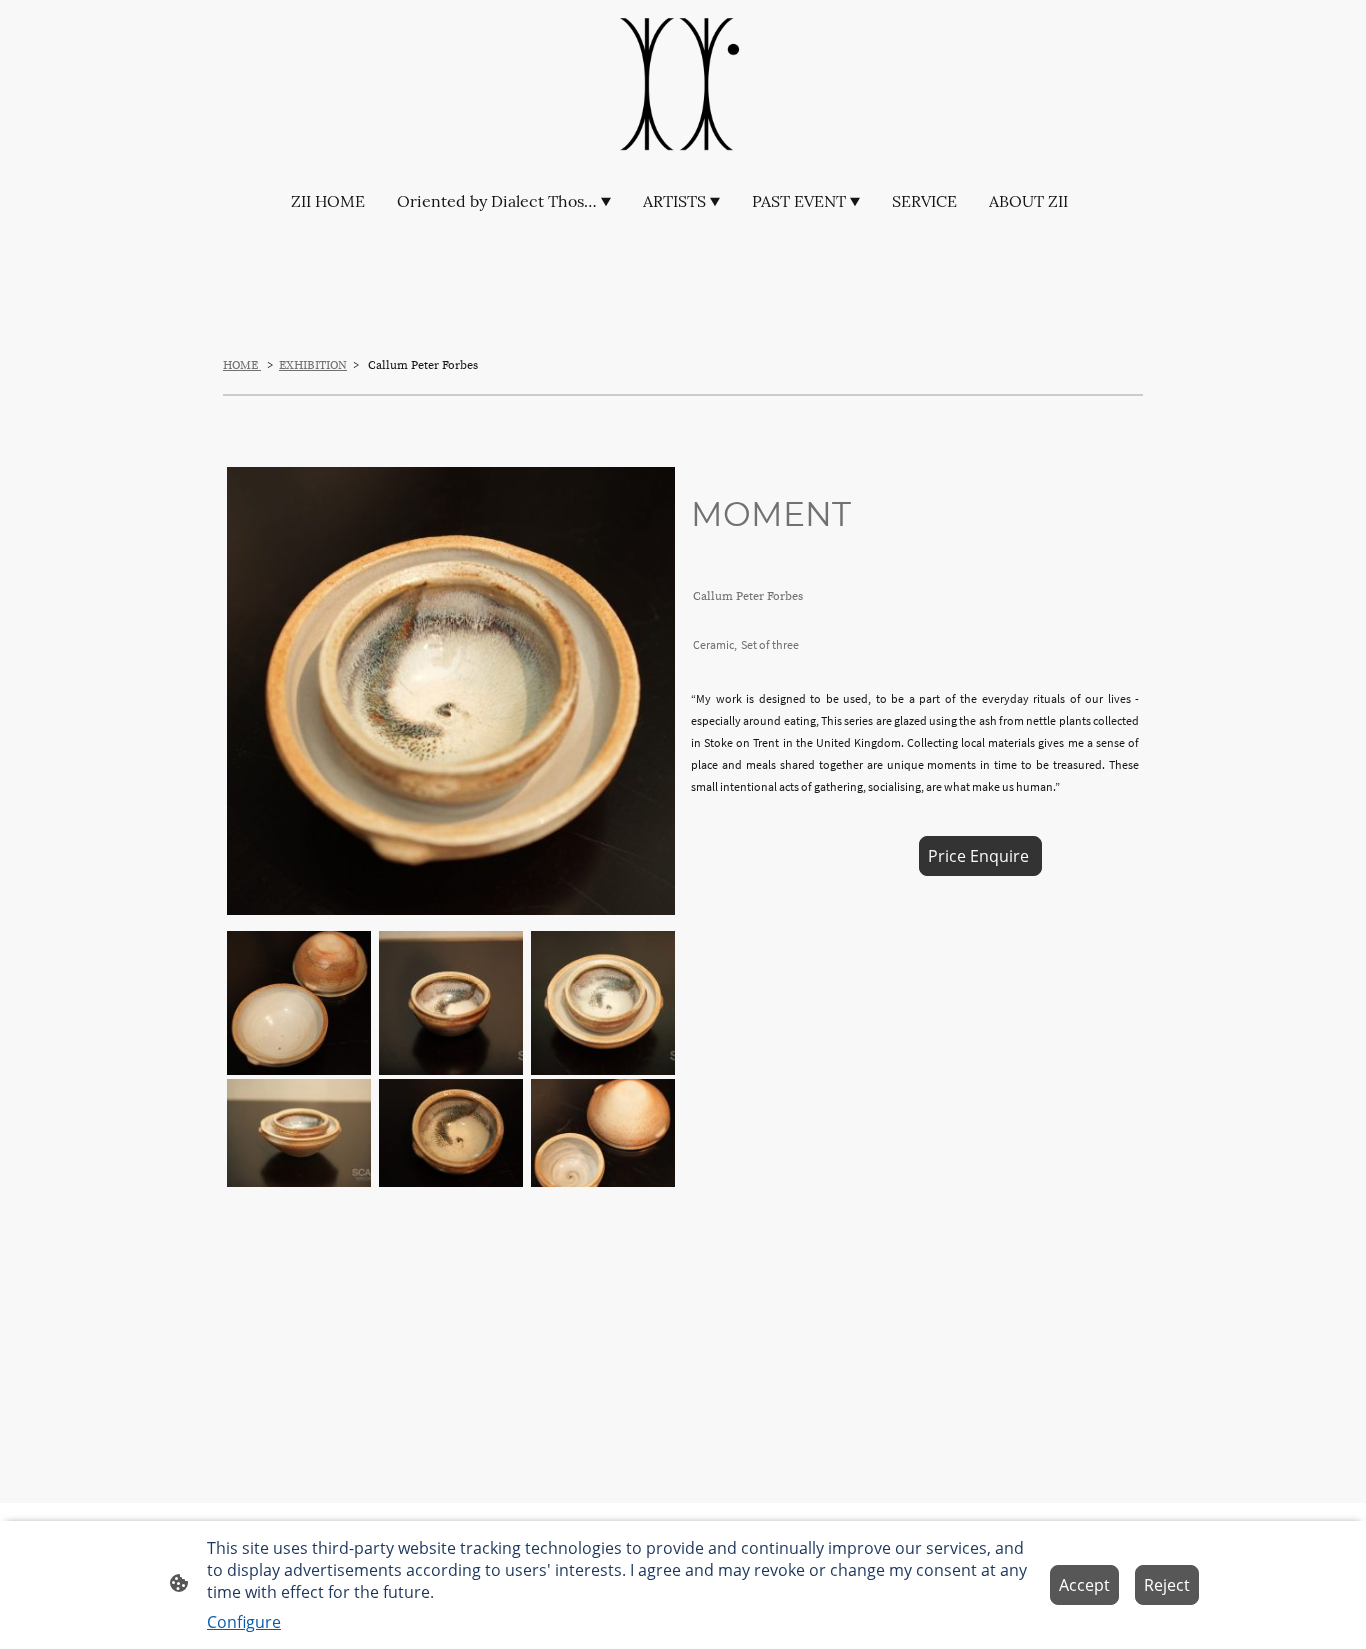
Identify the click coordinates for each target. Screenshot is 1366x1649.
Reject (1167, 1585)
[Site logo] (682, 86)
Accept (1084, 1585)
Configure (244, 1622)
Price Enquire (980, 856)
